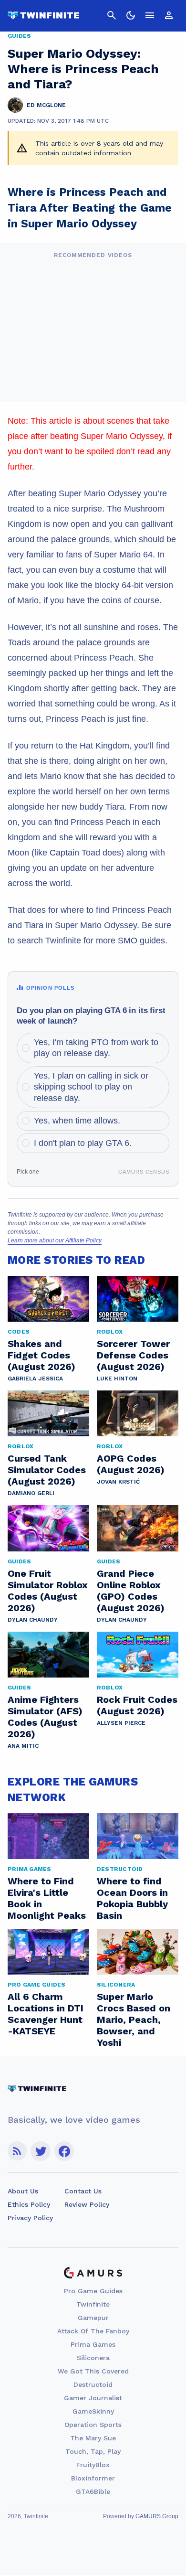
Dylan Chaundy (33, 1620)
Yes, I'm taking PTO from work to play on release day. (96, 1048)
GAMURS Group (157, 2516)
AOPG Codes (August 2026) (131, 1464)
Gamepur (93, 2318)
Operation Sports (93, 2425)
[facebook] (64, 2151)
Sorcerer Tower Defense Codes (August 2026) (133, 1355)
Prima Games (93, 2344)
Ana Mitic (23, 1746)
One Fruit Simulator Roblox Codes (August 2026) (48, 1591)
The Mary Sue (93, 2438)
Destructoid (93, 2384)
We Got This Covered (93, 2371)
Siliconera (93, 2358)
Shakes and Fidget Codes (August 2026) (41, 1355)
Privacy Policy (30, 2218)
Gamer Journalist (93, 2398)
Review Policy (87, 2204)
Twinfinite (93, 2304)
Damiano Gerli (31, 1493)
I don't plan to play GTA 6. (83, 1143)
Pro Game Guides (93, 2291)
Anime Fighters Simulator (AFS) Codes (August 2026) (45, 1717)
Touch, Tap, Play (93, 2451)
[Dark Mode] (131, 15)
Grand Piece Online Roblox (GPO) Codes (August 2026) (131, 1591)
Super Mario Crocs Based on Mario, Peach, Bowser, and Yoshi (134, 2020)
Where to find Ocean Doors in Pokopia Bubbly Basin (132, 1898)
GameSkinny (93, 2411)
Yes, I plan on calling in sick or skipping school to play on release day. (91, 1087)
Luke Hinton (117, 1379)
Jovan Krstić (118, 1482)
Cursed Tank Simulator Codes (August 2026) (47, 1470)
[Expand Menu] (150, 15)
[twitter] (41, 2151)
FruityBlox (93, 2465)
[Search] (112, 15)
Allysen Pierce (121, 1723)
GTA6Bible (93, 2491)
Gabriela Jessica (35, 1379)
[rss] (17, 2151)
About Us (23, 2191)
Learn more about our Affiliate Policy (55, 1240)
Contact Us (83, 2191)
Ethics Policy (29, 2204)
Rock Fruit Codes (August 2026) (137, 1705)
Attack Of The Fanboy (93, 2331)
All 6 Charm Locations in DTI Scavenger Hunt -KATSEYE (46, 2014)
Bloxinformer (93, 2478)
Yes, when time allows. (77, 1121)
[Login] (169, 15)
